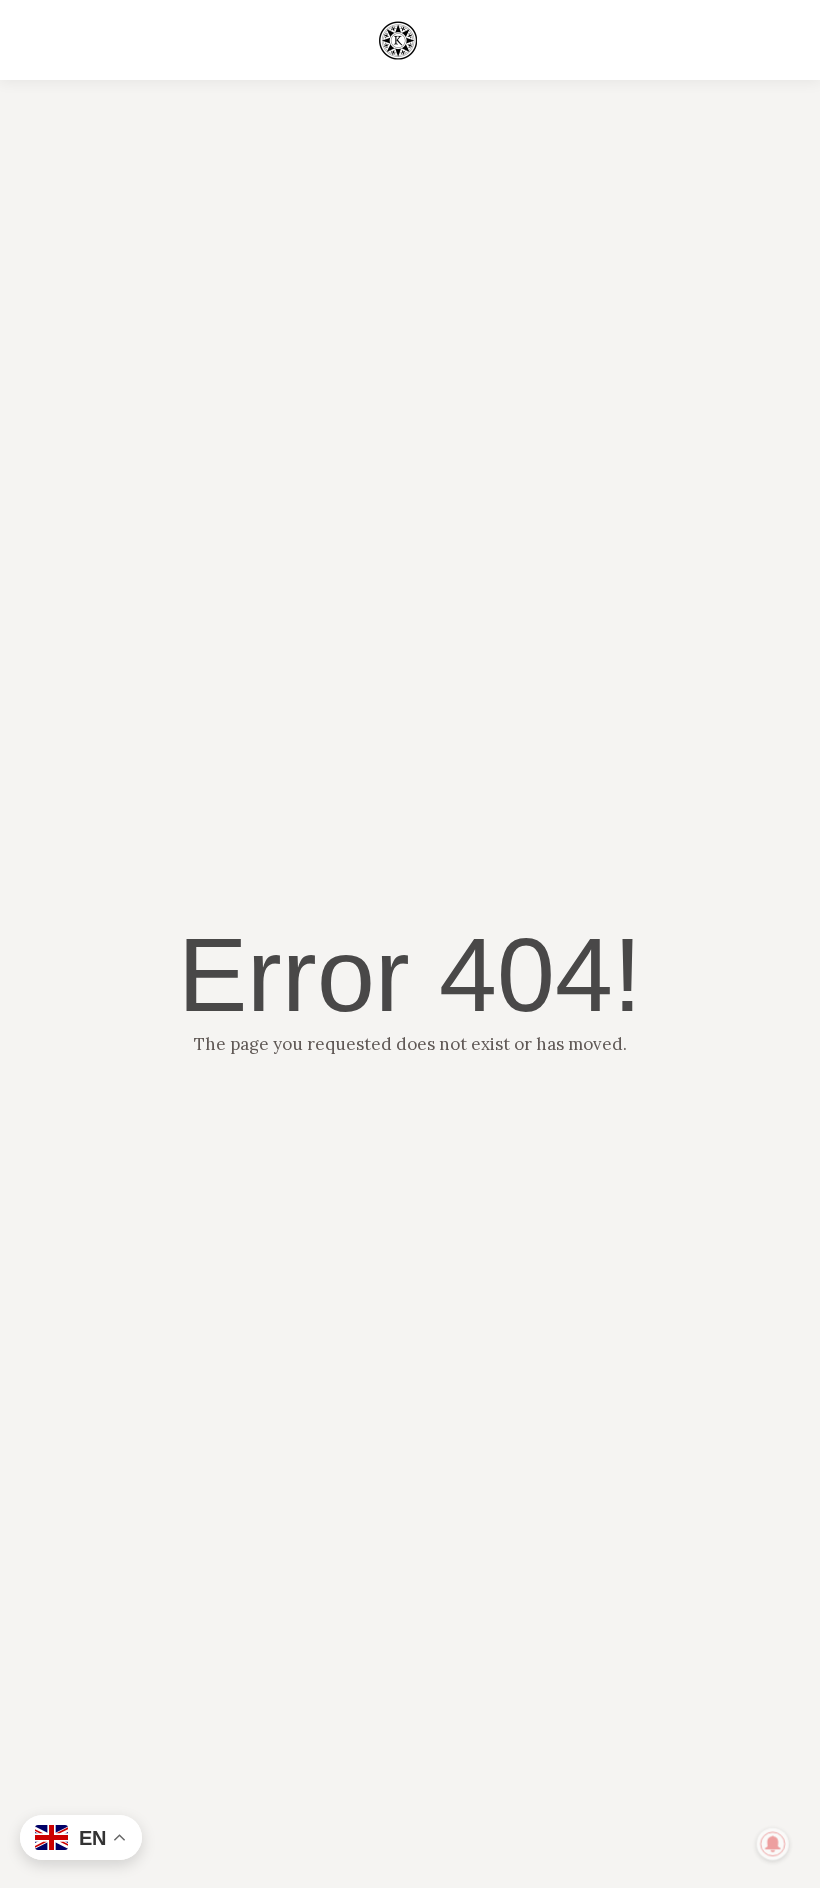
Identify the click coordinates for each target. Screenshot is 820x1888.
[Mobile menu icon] (758, 40)
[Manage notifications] (773, 1844)
